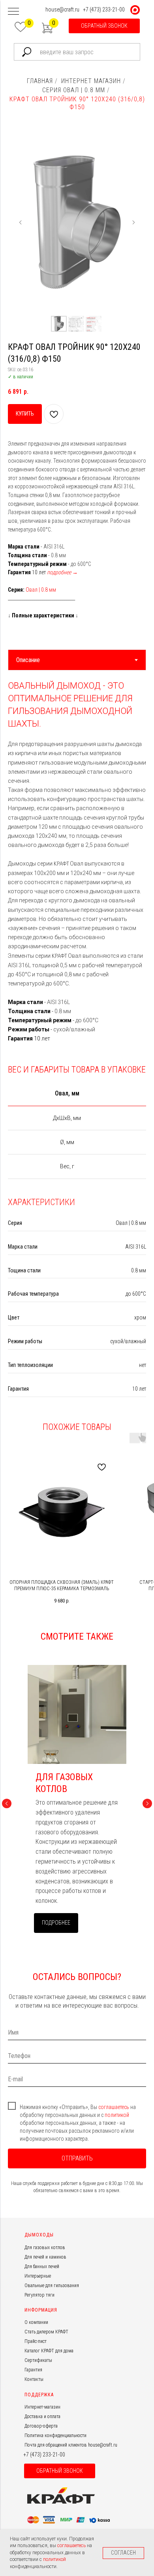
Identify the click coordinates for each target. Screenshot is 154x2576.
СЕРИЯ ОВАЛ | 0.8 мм (74, 90)
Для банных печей (42, 2267)
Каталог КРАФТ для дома (49, 2351)
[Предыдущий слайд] (21, 222)
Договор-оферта (41, 2426)
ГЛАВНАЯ (40, 81)
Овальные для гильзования (52, 2286)
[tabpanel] (77, 864)
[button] (104, 26)
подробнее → (62, 572)
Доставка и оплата (42, 2417)
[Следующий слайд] (133, 222)
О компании (36, 2322)
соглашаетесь (114, 2107)
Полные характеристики (43, 615)
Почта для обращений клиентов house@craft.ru (71, 2445)
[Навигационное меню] (13, 12)
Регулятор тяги (39, 2295)
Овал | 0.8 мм (41, 590)
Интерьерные (38, 2276)
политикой (117, 2115)
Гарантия (33, 2370)
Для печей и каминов (45, 2257)
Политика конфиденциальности (55, 2436)
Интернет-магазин (42, 2407)
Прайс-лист (36, 2341)
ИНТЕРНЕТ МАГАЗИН (91, 81)
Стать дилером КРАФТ (46, 2332)
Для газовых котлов (45, 2248)
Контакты (34, 2379)
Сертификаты (38, 2360)
